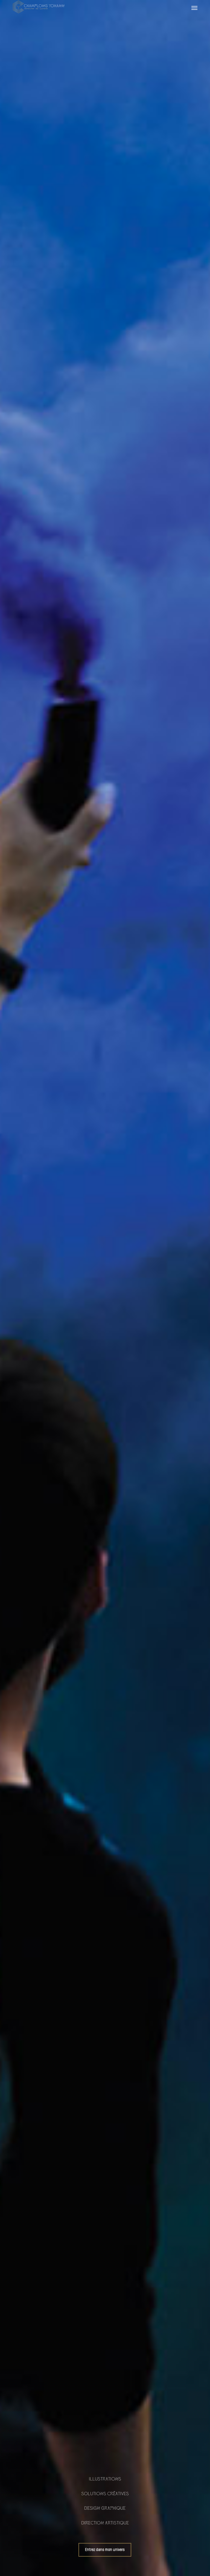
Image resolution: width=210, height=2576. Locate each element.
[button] (194, 8)
